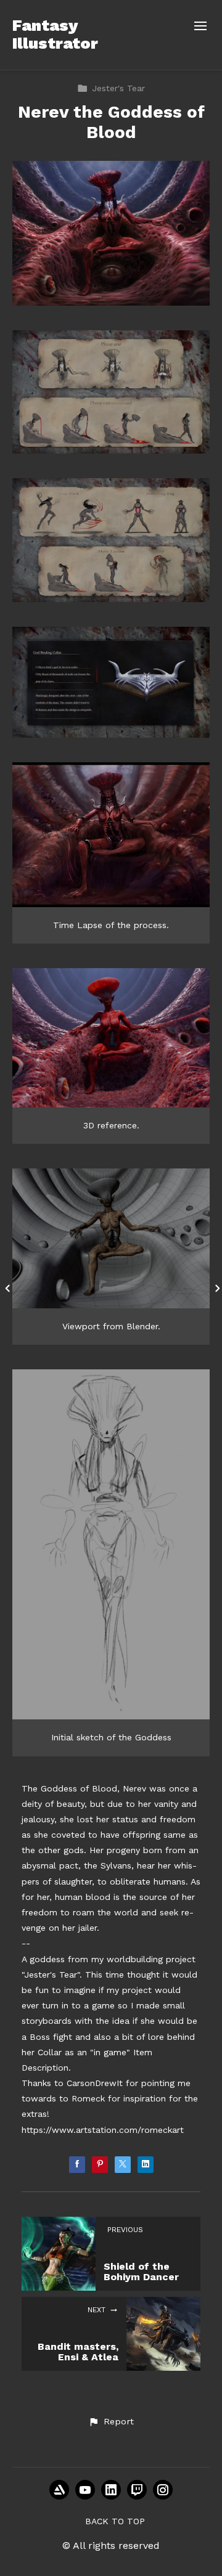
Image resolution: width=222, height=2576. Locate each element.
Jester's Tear (118, 88)
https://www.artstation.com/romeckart (103, 2130)
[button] (111, 2422)
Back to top (115, 2521)
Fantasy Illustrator (55, 34)
